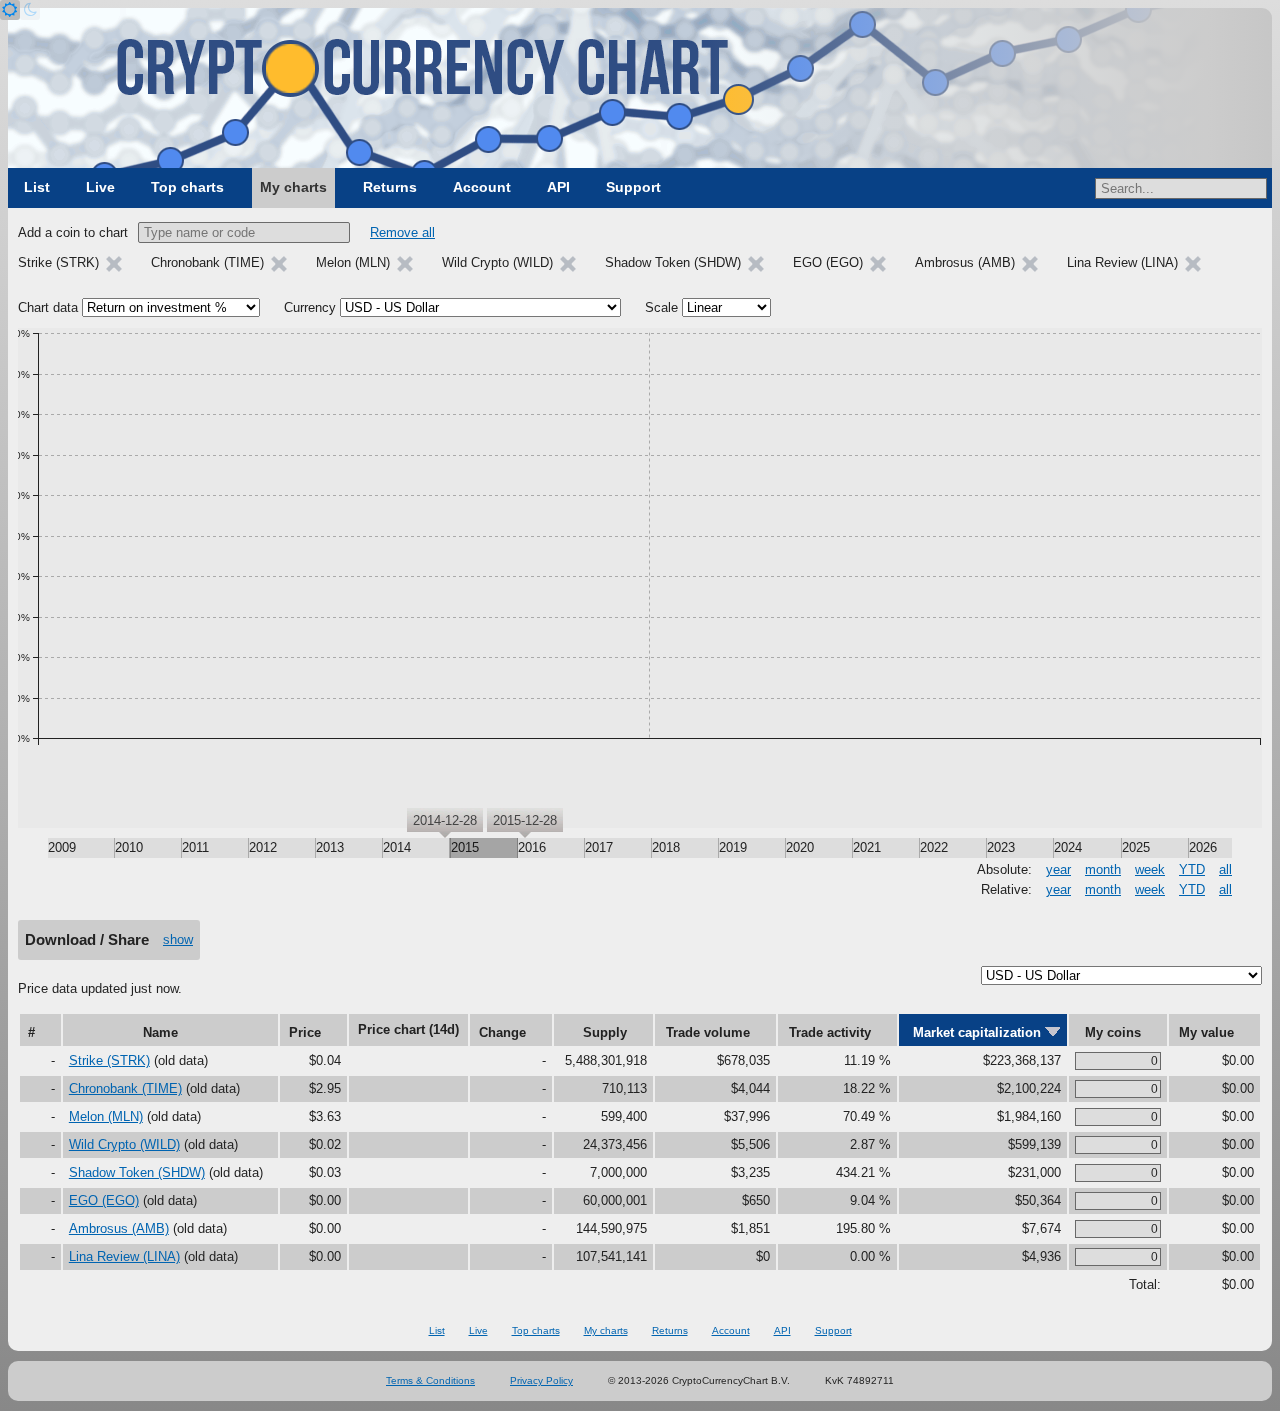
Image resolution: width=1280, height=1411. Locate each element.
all (1225, 869)
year (1058, 869)
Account (482, 187)
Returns (390, 187)
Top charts (187, 187)
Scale (661, 307)
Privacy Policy (541, 1380)
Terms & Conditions (430, 1380)
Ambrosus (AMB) (119, 1228)
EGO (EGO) (104, 1200)
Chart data (48, 307)
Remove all (402, 232)
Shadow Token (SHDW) (137, 1172)
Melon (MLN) (106, 1116)
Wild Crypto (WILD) (124, 1144)
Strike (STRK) (109, 1060)
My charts (293, 187)
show (178, 939)
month (1103, 869)
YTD (1192, 869)
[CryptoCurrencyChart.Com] (640, 88)
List (37, 187)
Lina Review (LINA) (124, 1256)
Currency (310, 307)
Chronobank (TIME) (125, 1088)
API (558, 187)
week (1150, 869)
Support (633, 187)
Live (100, 187)
